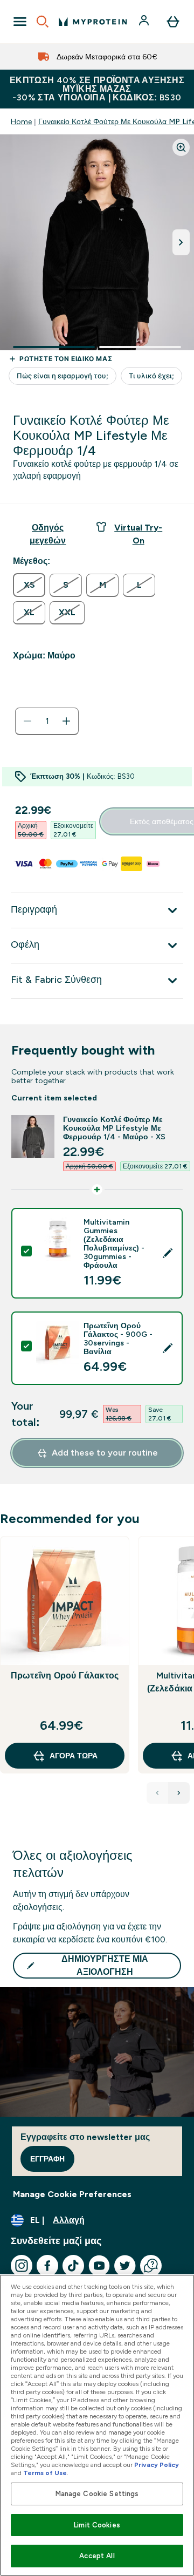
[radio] (29, 585)
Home (21, 121)
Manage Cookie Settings (97, 2494)
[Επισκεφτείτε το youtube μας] (99, 2266)
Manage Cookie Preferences (72, 2194)
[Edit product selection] (168, 1253)
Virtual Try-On (138, 534)
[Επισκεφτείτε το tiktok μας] (73, 2266)
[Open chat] (151, 2266)
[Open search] (43, 22)
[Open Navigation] (20, 22)
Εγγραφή (47, 2159)
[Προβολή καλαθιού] (173, 22)
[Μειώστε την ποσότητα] (27, 721)
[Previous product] (157, 1793)
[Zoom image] (181, 147)
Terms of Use (45, 2473)
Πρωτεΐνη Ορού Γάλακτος (65, 1676)
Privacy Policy (157, 2465)
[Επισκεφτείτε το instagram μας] (22, 2266)
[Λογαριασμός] (145, 22)
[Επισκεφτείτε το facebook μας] (47, 2266)
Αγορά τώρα (74, 1756)
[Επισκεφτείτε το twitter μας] (125, 2266)
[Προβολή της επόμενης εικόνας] (181, 242)
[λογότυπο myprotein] (93, 22)
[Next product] (179, 1793)
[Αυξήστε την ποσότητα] (66, 721)
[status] (47, 721)
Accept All (97, 2556)
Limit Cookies (97, 2525)
